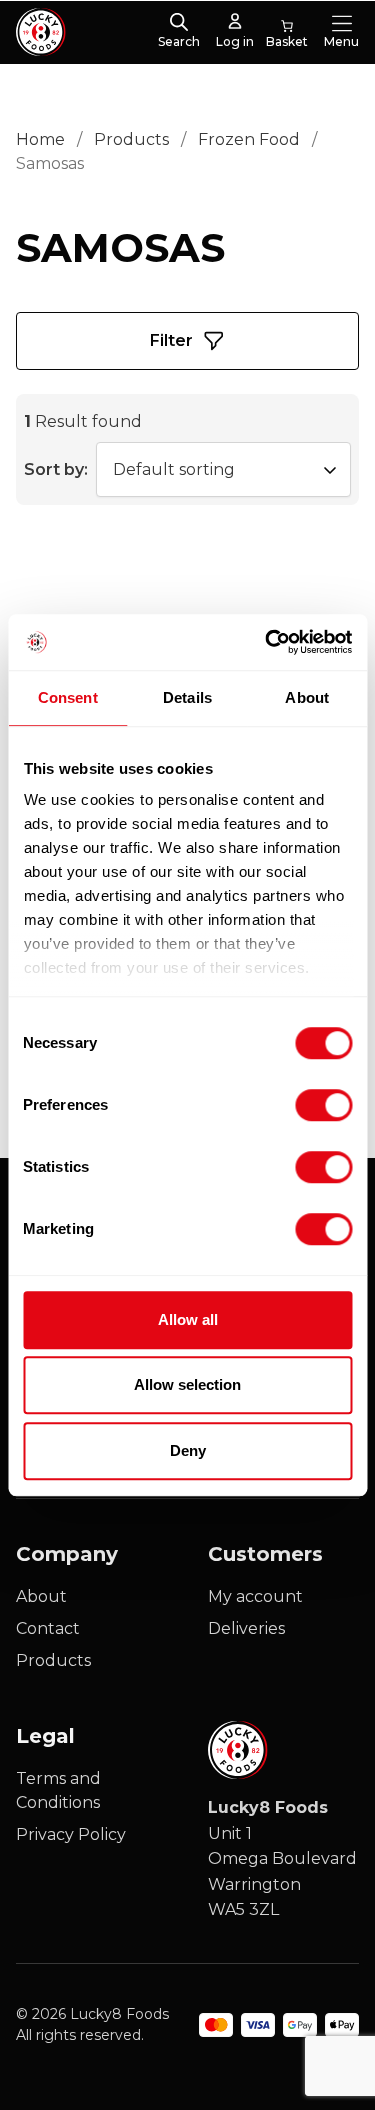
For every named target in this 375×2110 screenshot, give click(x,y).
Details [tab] (187, 697)
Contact (48, 1628)
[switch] (307, 1101)
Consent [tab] (68, 697)
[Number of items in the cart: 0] (287, 32)
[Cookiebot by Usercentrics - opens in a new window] (267, 642)
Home (40, 139)
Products (131, 139)
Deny (188, 1450)
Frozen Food (249, 139)
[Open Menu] (342, 23)
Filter (171, 340)
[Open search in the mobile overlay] (179, 23)
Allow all (188, 1319)
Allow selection (187, 1384)
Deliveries (246, 1628)
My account (255, 1596)
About (41, 1596)
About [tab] (307, 697)
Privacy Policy (71, 1834)
